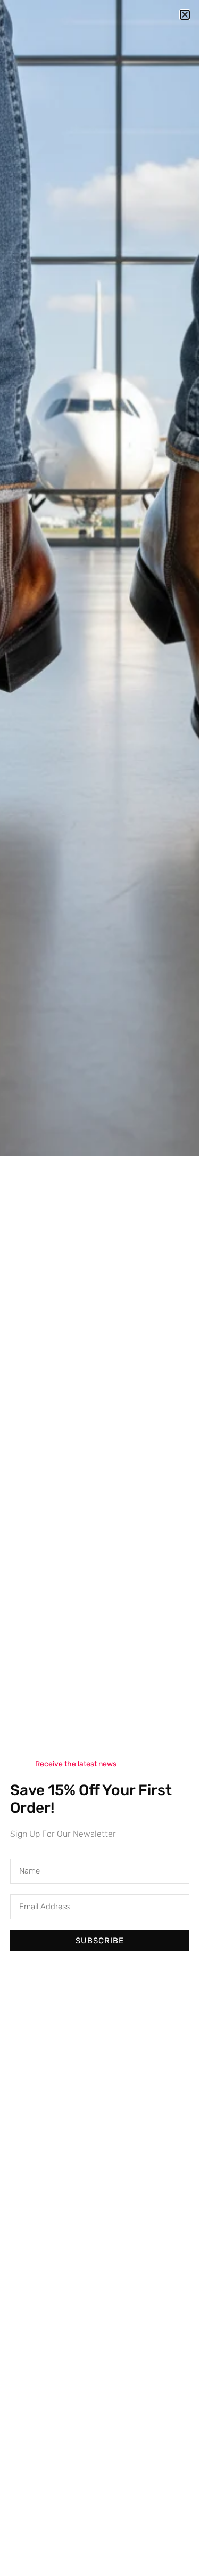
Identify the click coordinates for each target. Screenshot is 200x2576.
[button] (185, 15)
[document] (100, 1285)
